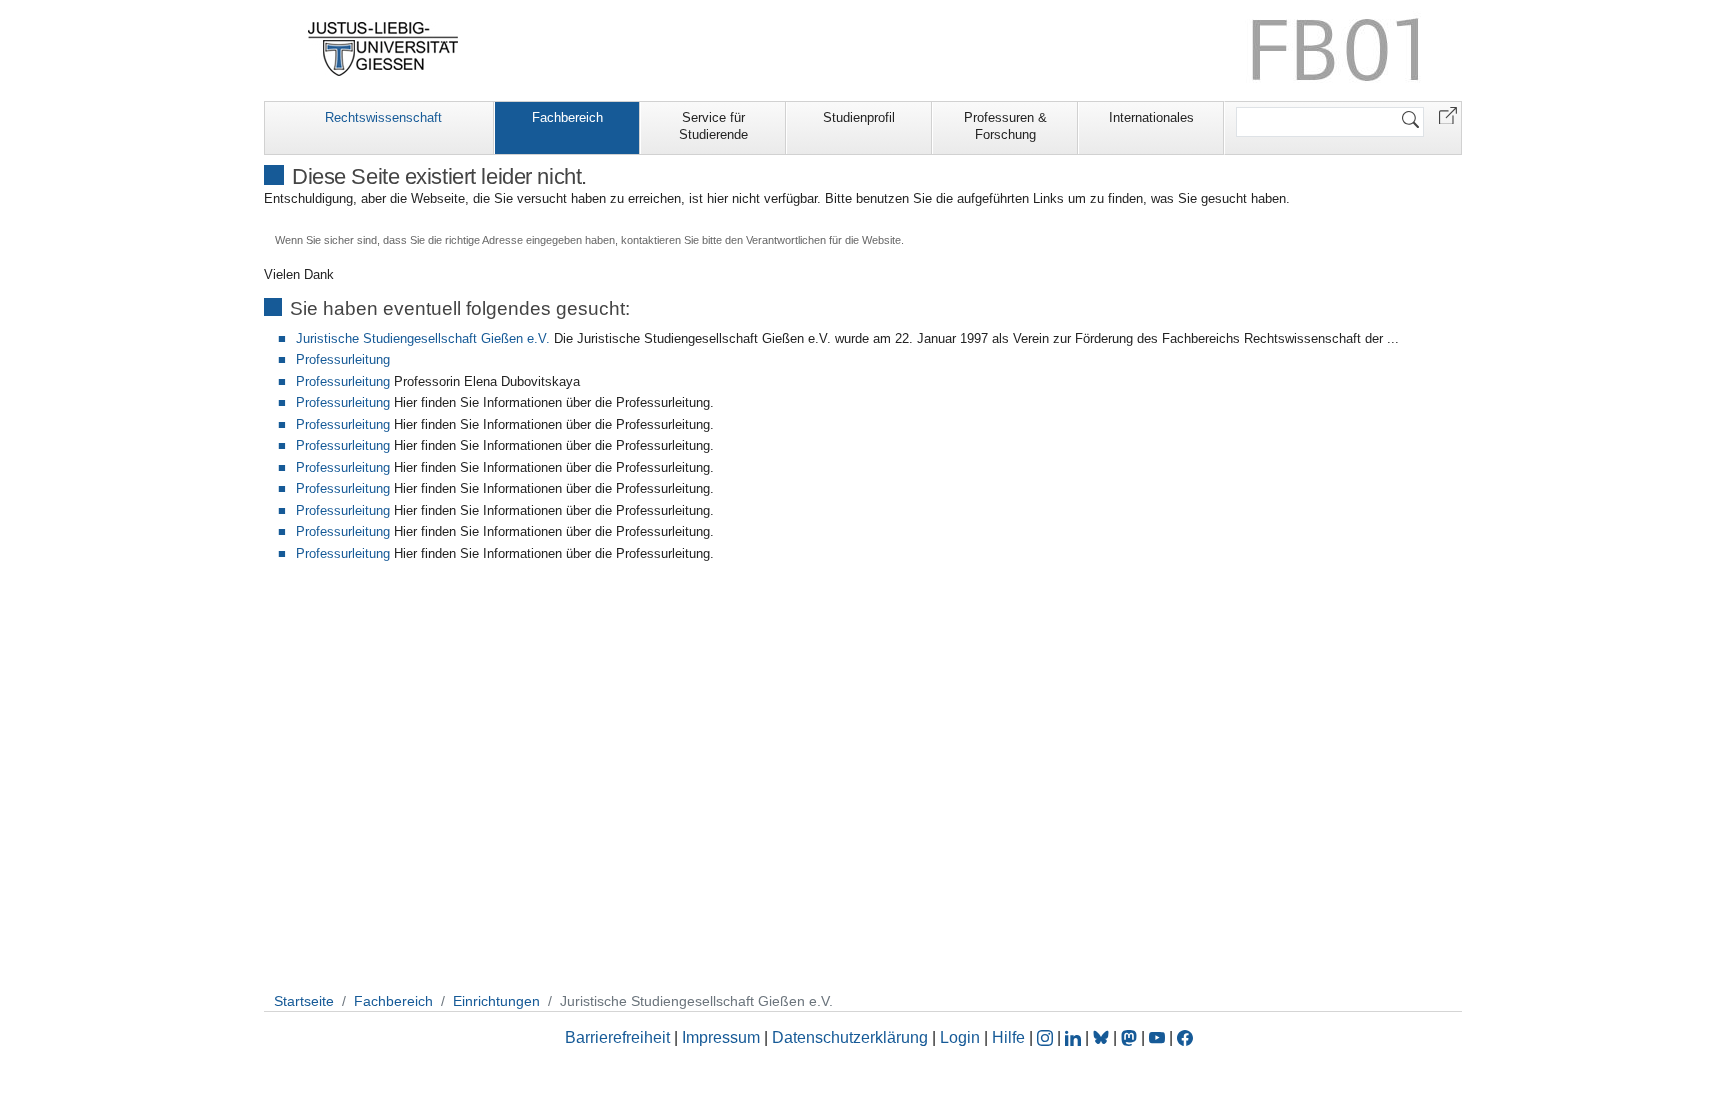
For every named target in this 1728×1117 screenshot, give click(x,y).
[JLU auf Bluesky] (1103, 1037)
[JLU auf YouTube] (1157, 1037)
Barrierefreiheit (617, 1037)
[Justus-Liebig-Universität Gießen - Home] (383, 49)
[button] (1448, 114)
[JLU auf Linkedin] (1075, 1037)
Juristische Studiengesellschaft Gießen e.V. (423, 338)
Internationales (1151, 117)
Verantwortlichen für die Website (823, 240)
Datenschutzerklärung (850, 1037)
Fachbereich (567, 117)
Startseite (304, 1001)
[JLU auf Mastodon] (1131, 1037)
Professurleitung (343, 359)
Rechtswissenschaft (383, 117)
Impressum (721, 1037)
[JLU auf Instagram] (1047, 1037)
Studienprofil (859, 117)
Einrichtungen (496, 1001)
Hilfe (1008, 1037)
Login (962, 1037)
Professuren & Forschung (1005, 126)
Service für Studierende (713, 126)
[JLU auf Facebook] (1185, 1037)
